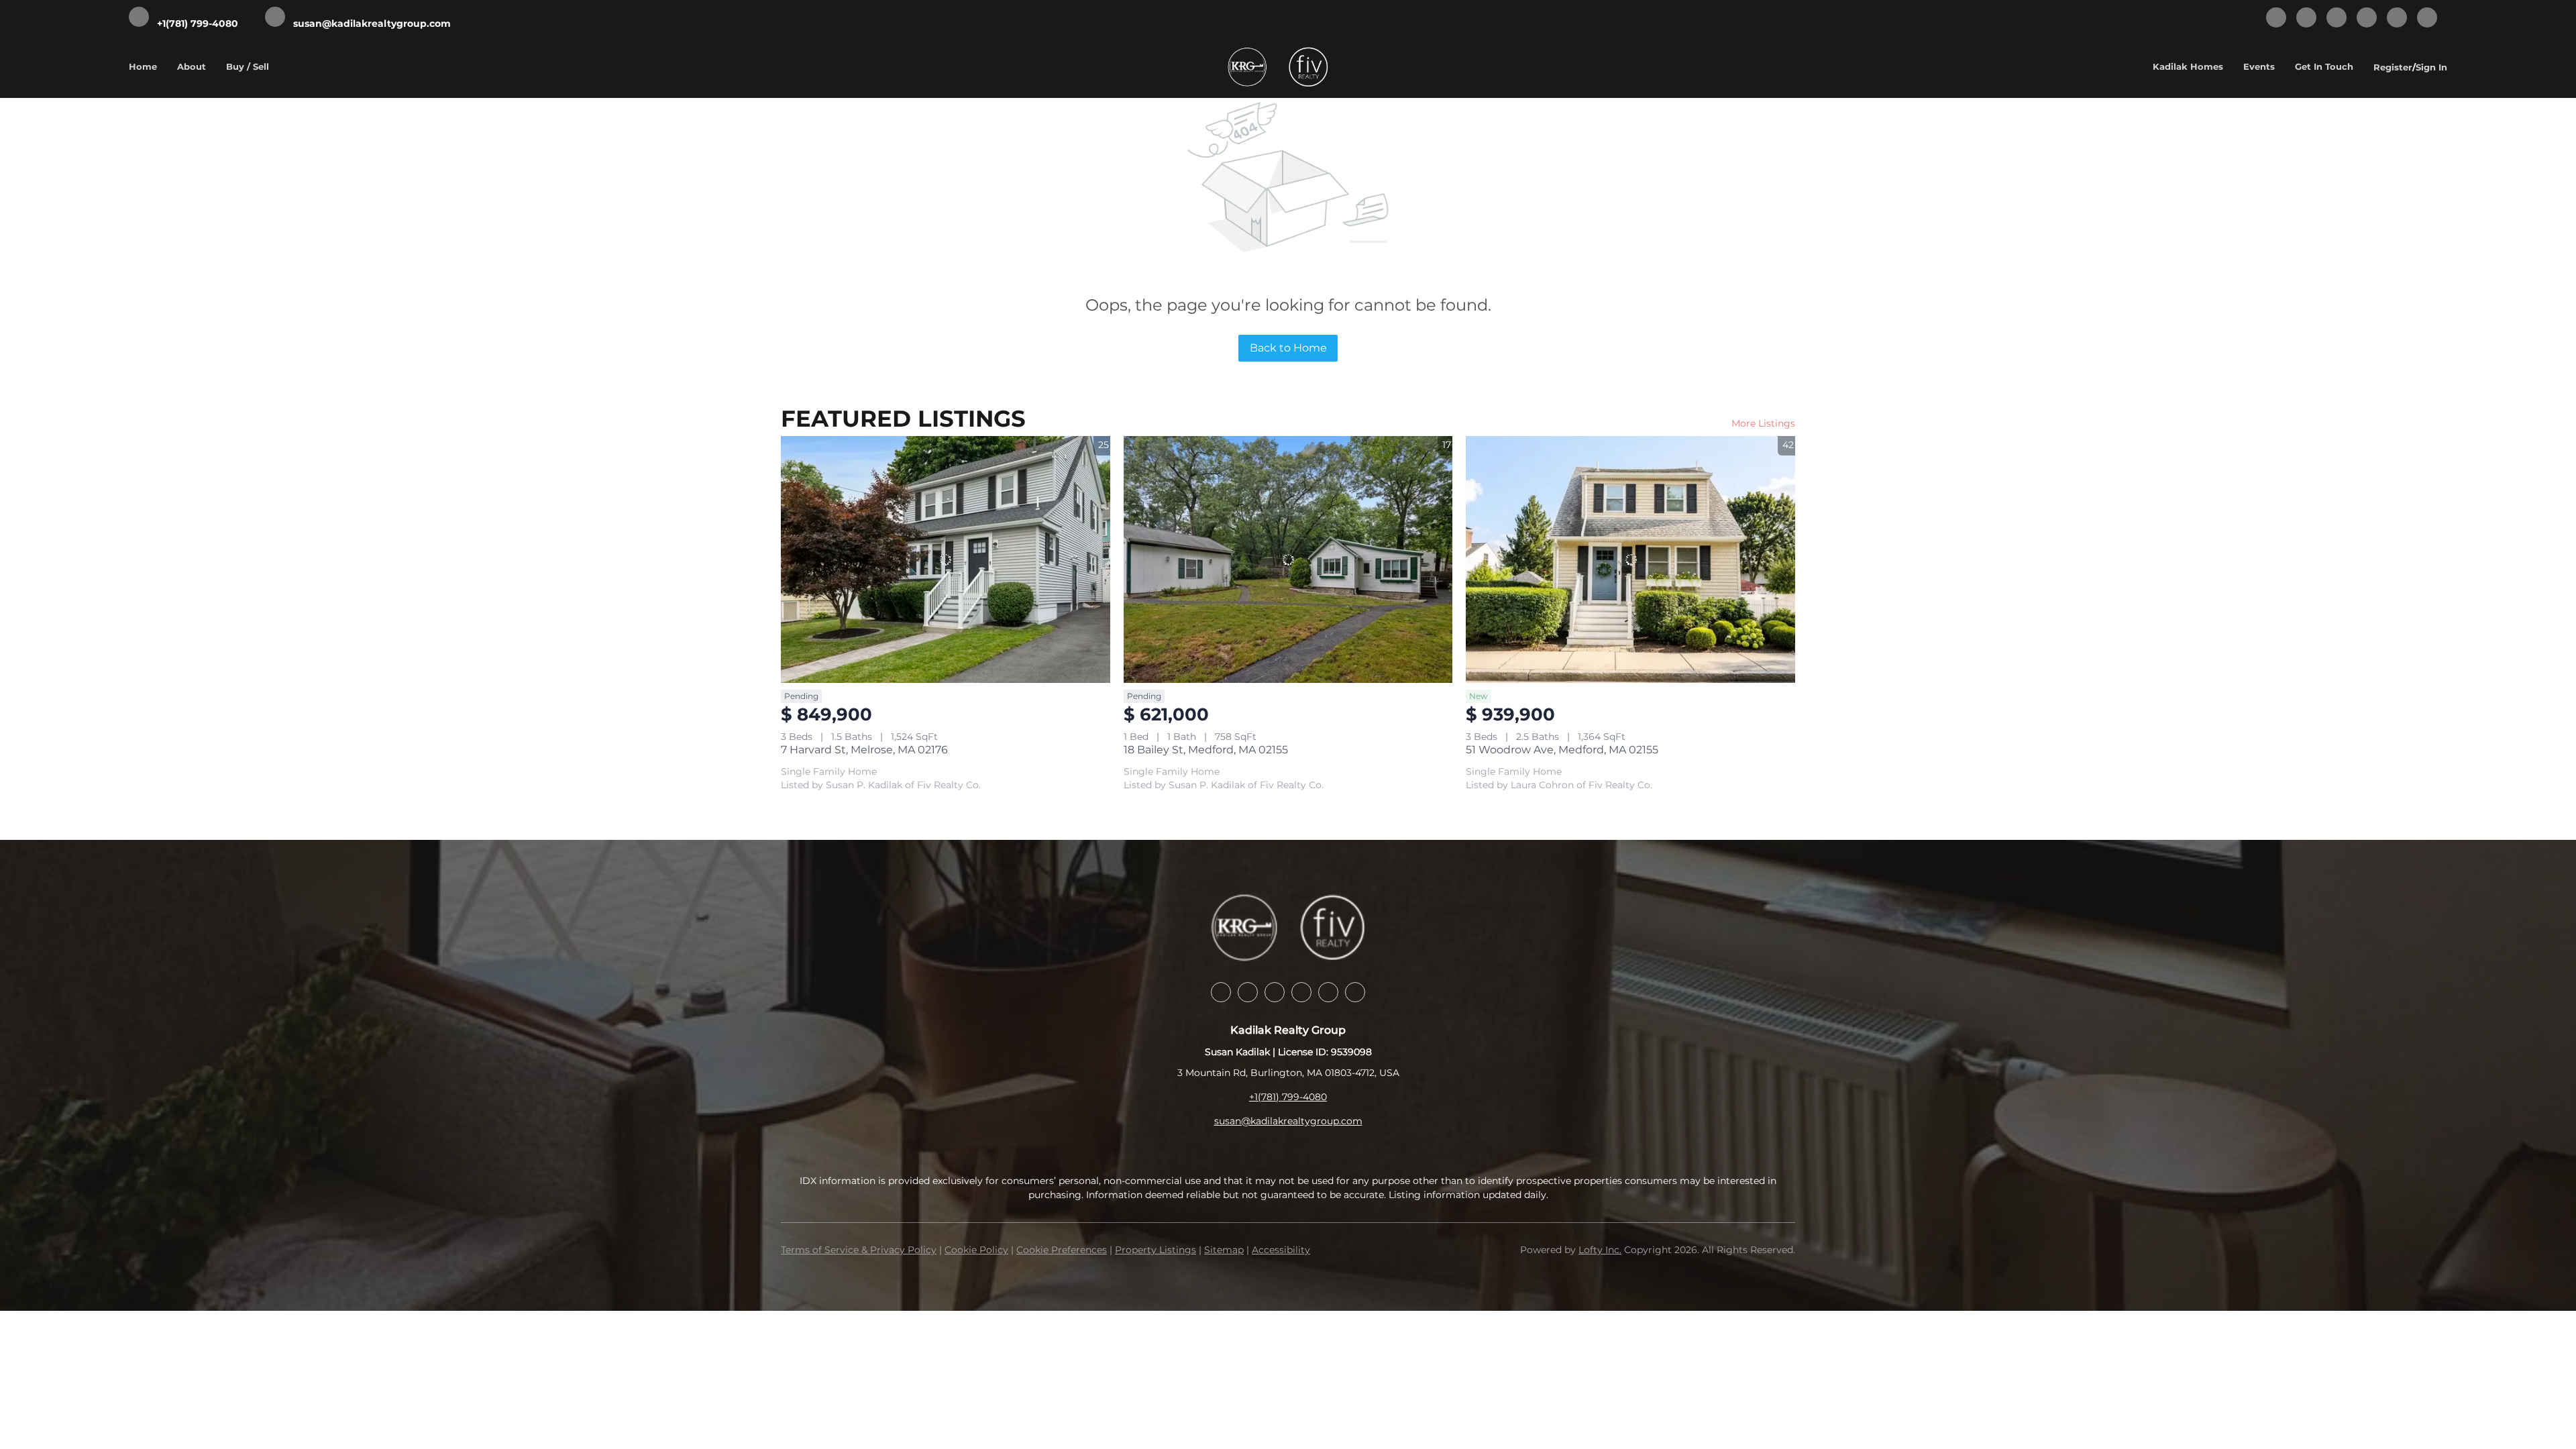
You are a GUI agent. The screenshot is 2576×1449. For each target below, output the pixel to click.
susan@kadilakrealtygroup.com (1288, 1121)
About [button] (192, 66)
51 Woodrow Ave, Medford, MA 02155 (1562, 750)
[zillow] (2337, 18)
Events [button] (2259, 66)
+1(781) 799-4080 (1288, 1097)
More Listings (1763, 423)
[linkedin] (2306, 18)
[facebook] (2276, 18)
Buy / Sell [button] (248, 66)
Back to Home (1288, 348)
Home (143, 66)
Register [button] (2393, 67)
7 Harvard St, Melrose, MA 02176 (864, 750)
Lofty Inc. (1600, 1250)
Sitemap (1224, 1250)
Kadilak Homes (2188, 66)
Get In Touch (2324, 66)
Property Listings (1156, 1250)
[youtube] (2397, 18)
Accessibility (1281, 1250)
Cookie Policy (976, 1250)
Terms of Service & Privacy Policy (859, 1250)
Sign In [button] (2431, 67)
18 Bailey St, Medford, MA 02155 (1206, 750)
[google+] (2427, 18)
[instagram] (2367, 18)
